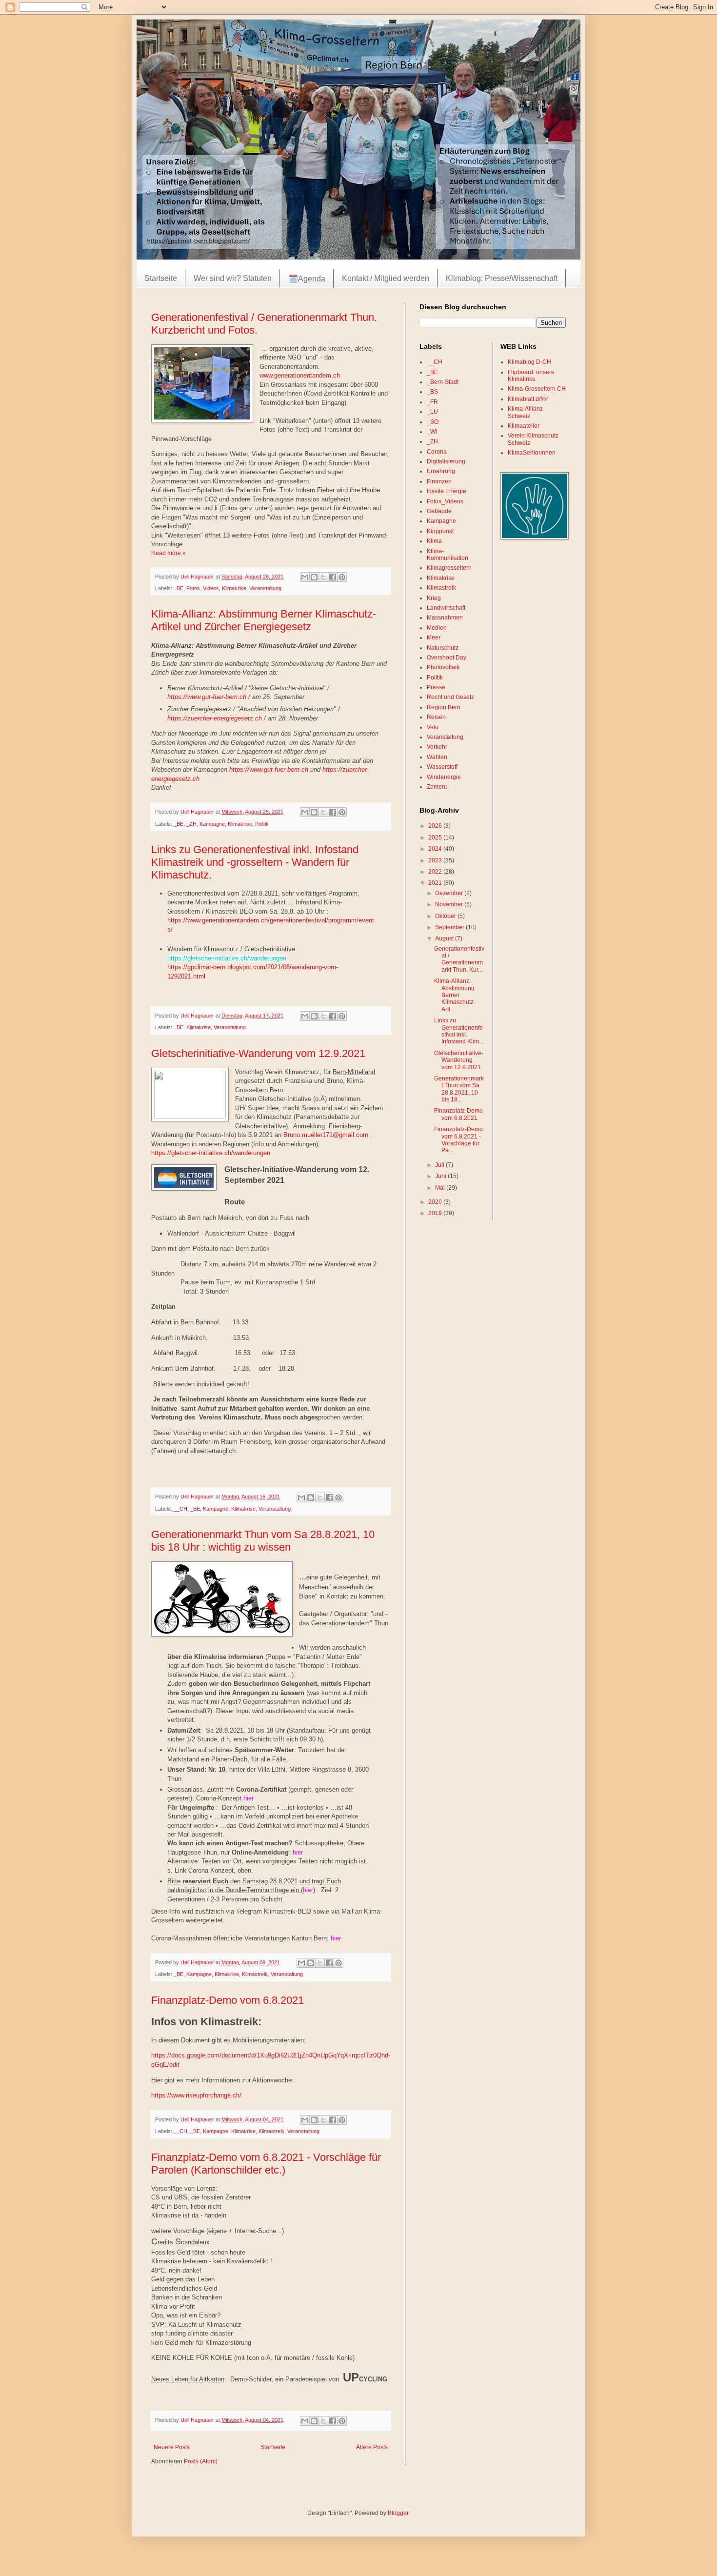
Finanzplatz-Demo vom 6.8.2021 (228, 2000)
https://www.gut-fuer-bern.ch (207, 697)
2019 (436, 1213)
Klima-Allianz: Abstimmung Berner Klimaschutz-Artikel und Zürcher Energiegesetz (264, 620)
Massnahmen (445, 618)
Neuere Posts (172, 2447)
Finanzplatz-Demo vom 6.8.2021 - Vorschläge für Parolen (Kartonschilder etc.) (266, 2164)
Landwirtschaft (446, 608)
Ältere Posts (372, 2447)
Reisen (436, 717)
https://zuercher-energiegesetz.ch (215, 718)
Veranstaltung (265, 588)
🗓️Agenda (307, 279)
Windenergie (444, 777)
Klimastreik (255, 1974)
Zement (437, 787)
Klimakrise (234, 588)
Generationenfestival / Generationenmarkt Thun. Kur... (459, 959)
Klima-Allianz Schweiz (525, 412)
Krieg (434, 598)
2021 (436, 883)
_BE (179, 588)
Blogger (398, 2513)
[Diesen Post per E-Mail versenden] (305, 577)
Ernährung (441, 471)
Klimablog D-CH (529, 362)
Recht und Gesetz (450, 697)
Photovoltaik (443, 667)
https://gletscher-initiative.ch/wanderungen (227, 958)
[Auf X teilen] (323, 577)
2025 (436, 838)
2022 (436, 872)
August (445, 939)
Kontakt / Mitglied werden (386, 278)
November (450, 904)
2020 (436, 1202)
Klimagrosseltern (449, 568)
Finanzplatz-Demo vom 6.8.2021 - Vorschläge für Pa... (458, 1140)
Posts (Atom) (201, 2461)
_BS (432, 392)
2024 (436, 849)
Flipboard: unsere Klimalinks (531, 376)
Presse (436, 687)
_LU (432, 412)
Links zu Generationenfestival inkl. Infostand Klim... (459, 1031)
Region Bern (444, 707)
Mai (441, 1188)
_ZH (191, 824)
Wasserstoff (442, 767)
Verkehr (437, 747)
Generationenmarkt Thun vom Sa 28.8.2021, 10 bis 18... (459, 1089)
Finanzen (439, 481)
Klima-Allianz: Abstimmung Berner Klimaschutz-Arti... (455, 995)
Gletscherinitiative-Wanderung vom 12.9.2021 (258, 1053)
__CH (180, 1509)
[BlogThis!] (314, 577)
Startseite (161, 278)
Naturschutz (443, 648)
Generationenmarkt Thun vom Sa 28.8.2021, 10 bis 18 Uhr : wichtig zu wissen (263, 1541)
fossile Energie (447, 491)
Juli (440, 1165)
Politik (262, 824)
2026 (436, 826)
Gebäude (439, 511)
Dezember (450, 893)
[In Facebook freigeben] (333, 577)
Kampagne (212, 824)
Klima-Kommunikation (448, 555)
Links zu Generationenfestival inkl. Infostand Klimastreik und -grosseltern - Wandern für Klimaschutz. (255, 862)
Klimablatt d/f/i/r (528, 399)
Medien (437, 628)
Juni (441, 1176)
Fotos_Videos (203, 588)
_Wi (432, 432)
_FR (432, 402)
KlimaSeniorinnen (532, 453)
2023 (436, 860)
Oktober (446, 916)
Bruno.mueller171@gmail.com (326, 1135)
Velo (433, 727)
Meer (434, 638)
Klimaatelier (524, 426)
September (450, 927)
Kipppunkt (440, 531)
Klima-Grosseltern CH (537, 389)
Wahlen (437, 757)
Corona (437, 452)
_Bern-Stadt (443, 382)
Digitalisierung (446, 461)
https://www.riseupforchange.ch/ (196, 2095)
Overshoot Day (447, 658)
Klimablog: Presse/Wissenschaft (502, 278)
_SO (433, 422)
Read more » (169, 553)
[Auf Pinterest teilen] (342, 577)
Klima (434, 541)
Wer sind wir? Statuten (233, 278)
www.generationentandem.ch (300, 375)
